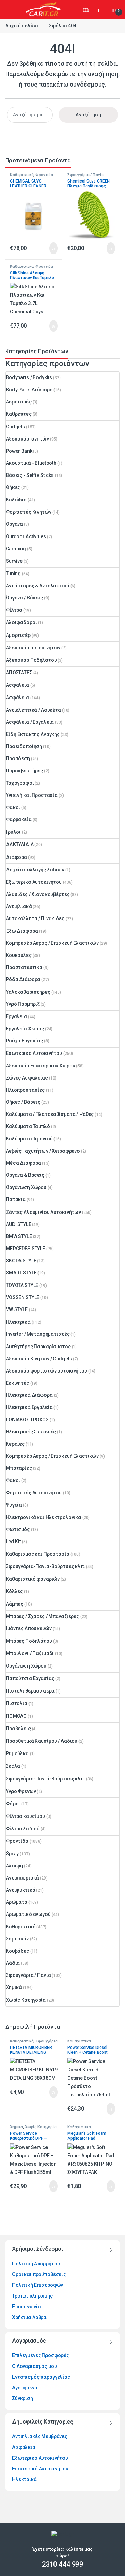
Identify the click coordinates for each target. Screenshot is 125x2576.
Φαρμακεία (19, 819)
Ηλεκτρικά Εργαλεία (29, 1407)
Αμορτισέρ (18, 635)
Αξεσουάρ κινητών (27, 439)
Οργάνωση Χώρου (26, 1187)
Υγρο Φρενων (21, 1791)
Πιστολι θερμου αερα (30, 1691)
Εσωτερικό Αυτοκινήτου (34, 1053)
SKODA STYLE (21, 1261)
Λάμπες (15, 1604)
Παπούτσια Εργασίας (30, 1678)
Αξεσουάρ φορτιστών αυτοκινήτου (47, 1371)
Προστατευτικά (24, 967)
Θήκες (13, 487)
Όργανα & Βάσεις (25, 1175)
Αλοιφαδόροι (21, 622)
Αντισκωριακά (22, 1878)
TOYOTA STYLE (22, 1285)
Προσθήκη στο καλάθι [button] (46, 248)
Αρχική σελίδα (22, 26)
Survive (14, 561)
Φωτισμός (18, 1529)
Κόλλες (14, 1591)
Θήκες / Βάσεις (23, 1102)
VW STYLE (17, 1309)
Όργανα (14, 524)
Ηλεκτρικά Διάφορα (29, 1395)
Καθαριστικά (22, 175)
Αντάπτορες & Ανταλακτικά (38, 586)
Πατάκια (16, 1199)
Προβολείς (18, 1729)
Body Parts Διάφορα (29, 390)
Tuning (13, 574)
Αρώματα (17, 1902)
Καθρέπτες (19, 414)
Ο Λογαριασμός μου (35, 2366)
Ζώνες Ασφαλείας (27, 1078)
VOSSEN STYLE (23, 1297)
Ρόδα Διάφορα (23, 979)
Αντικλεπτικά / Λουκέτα (34, 710)
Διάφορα (16, 857)
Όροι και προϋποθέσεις (39, 2274)
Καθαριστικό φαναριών (33, 1579)
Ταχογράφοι (20, 783)
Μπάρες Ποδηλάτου (29, 1641)
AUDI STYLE (19, 1224)
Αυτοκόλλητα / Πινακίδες (35, 918)
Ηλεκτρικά (18, 1322)
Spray (12, 1854)
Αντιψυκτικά (20, 1890)
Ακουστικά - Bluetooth (31, 463)
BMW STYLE (19, 1236)
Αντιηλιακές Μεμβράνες (40, 2436)
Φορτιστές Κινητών (29, 512)
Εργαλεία (16, 1016)
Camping (16, 549)
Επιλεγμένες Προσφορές (41, 2355)
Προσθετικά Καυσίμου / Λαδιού (42, 1741)
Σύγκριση (23, 2398)
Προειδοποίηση (24, 746)
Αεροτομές (19, 402)
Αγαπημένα (25, 2388)
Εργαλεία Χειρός (25, 1029)
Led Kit (13, 1542)
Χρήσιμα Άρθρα (29, 2317)
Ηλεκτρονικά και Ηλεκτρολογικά (44, 1517)
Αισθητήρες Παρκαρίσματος (38, 1347)
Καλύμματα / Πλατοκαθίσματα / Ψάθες (50, 1114)
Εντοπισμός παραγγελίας (41, 2377)
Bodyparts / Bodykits (29, 377)
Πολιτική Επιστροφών (38, 2285)
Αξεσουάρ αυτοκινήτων (33, 648)
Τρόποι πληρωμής (32, 2296)
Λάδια (13, 1963)
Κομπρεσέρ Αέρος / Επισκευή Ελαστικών (52, 943)
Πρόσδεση (18, 758)
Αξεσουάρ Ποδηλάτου (31, 660)
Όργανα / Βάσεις (24, 598)
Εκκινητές (18, 1383)
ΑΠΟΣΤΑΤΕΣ (19, 673)
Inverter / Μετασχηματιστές (38, 1334)
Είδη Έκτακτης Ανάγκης (33, 734)
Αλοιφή (14, 1866)
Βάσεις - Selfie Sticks (30, 475)
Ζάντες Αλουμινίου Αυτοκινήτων (43, 1212)
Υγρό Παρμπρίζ (23, 1004)
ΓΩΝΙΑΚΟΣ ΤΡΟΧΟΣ (27, 1420)
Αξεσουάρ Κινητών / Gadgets (39, 1359)
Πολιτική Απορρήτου (36, 2264)
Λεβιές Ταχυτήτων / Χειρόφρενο (43, 1151)
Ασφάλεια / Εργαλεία (30, 722)
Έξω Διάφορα (22, 931)
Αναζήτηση (87, 9)
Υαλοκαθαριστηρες (28, 992)
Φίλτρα (14, 610)
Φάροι (13, 1804)
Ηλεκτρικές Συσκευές (31, 1432)
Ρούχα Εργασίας (24, 1041)
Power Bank (19, 451)
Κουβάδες (18, 1951)
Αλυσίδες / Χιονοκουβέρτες (38, 894)
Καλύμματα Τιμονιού (29, 1139)
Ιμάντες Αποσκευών (29, 1628)
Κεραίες (15, 1444)
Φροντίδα (44, 175)
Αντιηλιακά (19, 906)
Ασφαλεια (18, 685)
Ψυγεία (14, 1505)
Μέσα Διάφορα (23, 1163)
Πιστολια (17, 1703)
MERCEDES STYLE (26, 1249)
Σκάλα (13, 1766)
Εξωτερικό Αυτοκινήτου (34, 882)
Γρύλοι (13, 832)
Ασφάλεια (18, 698)
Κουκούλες (19, 955)
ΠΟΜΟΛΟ (16, 1716)
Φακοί (13, 807)
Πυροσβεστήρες (24, 771)
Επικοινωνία (26, 2307)
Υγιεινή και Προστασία (32, 795)
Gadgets (15, 427)
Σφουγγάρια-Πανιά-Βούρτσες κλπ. (45, 1566)
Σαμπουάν (17, 1939)
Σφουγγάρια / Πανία (85, 175)
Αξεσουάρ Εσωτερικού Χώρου (41, 1066)
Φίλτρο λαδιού (23, 1829)
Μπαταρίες (19, 1468)
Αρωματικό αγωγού (28, 1914)
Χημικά (14, 1987)
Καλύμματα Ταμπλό (28, 1126)
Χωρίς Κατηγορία (26, 2000)
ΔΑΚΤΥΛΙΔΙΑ (20, 844)
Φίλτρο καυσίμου (26, 1816)
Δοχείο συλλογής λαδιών (35, 870)
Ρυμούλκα (17, 1753)
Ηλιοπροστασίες (25, 1090)
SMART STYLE (21, 1273)
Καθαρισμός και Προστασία (38, 1554)
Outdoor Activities (26, 536)
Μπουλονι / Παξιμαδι (30, 1653)
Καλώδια (16, 500)
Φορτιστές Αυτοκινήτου (34, 1493)
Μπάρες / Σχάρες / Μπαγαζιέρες (43, 1616)
